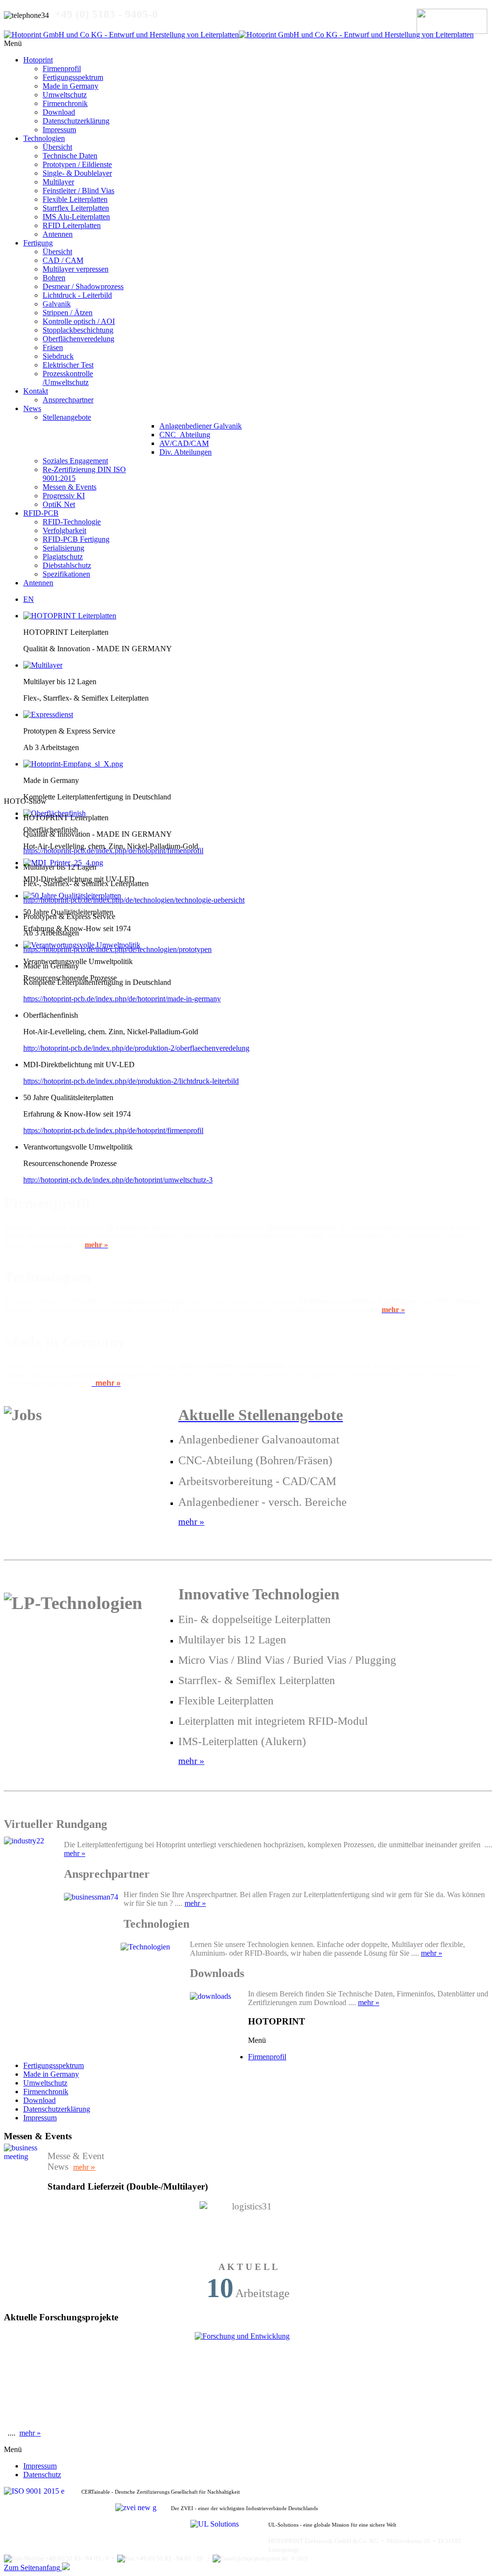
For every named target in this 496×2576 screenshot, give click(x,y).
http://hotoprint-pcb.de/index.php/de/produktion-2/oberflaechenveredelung (136, 1048)
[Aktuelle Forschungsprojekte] (248, 2378)
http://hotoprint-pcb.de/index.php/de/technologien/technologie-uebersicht (134, 900)
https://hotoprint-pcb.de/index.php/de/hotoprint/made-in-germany (122, 999)
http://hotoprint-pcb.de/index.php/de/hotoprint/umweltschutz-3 (118, 1180)
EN (29, 599)
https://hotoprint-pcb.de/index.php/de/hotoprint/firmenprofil (113, 851)
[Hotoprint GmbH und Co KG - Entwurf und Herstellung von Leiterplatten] (239, 35)
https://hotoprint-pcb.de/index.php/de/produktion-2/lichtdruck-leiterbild (131, 1081)
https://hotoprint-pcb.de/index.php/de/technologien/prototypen (117, 949)
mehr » (75, 1853)
